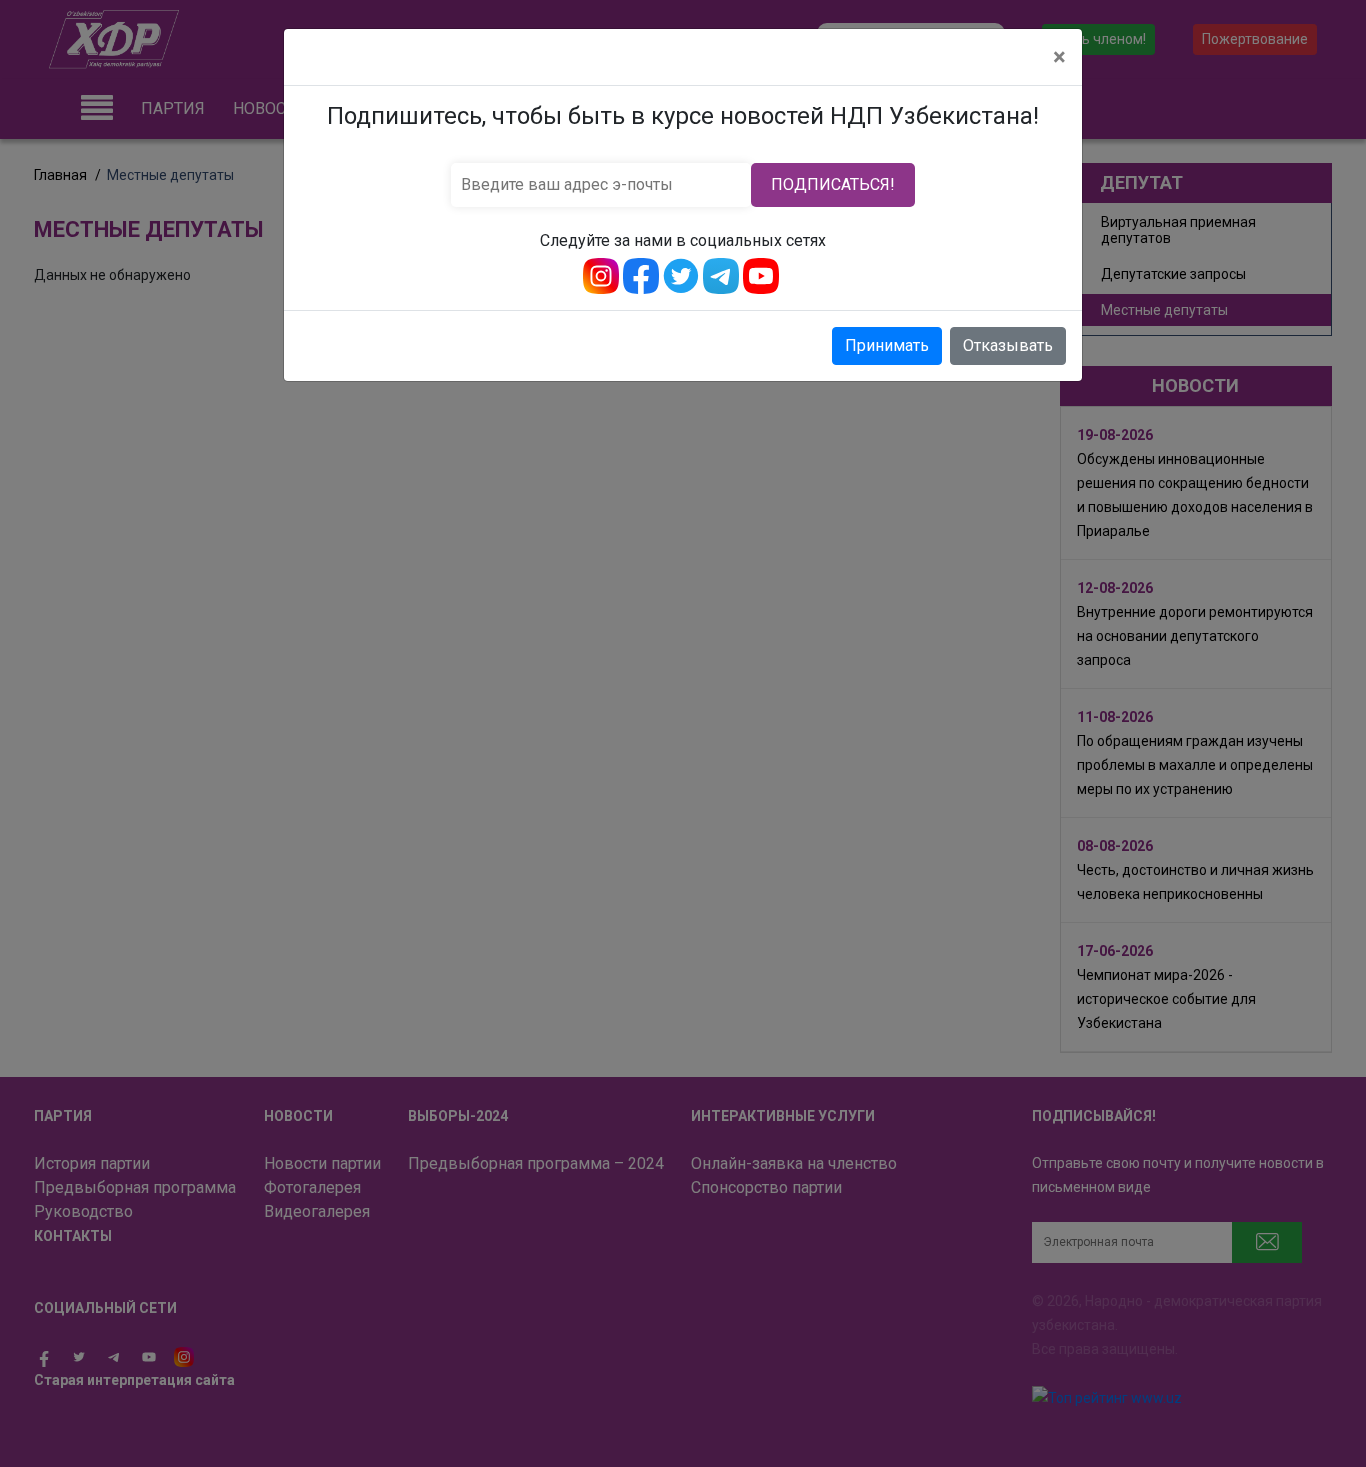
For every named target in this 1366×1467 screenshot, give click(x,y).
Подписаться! (833, 184)
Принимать (887, 345)
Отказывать (1008, 345)
